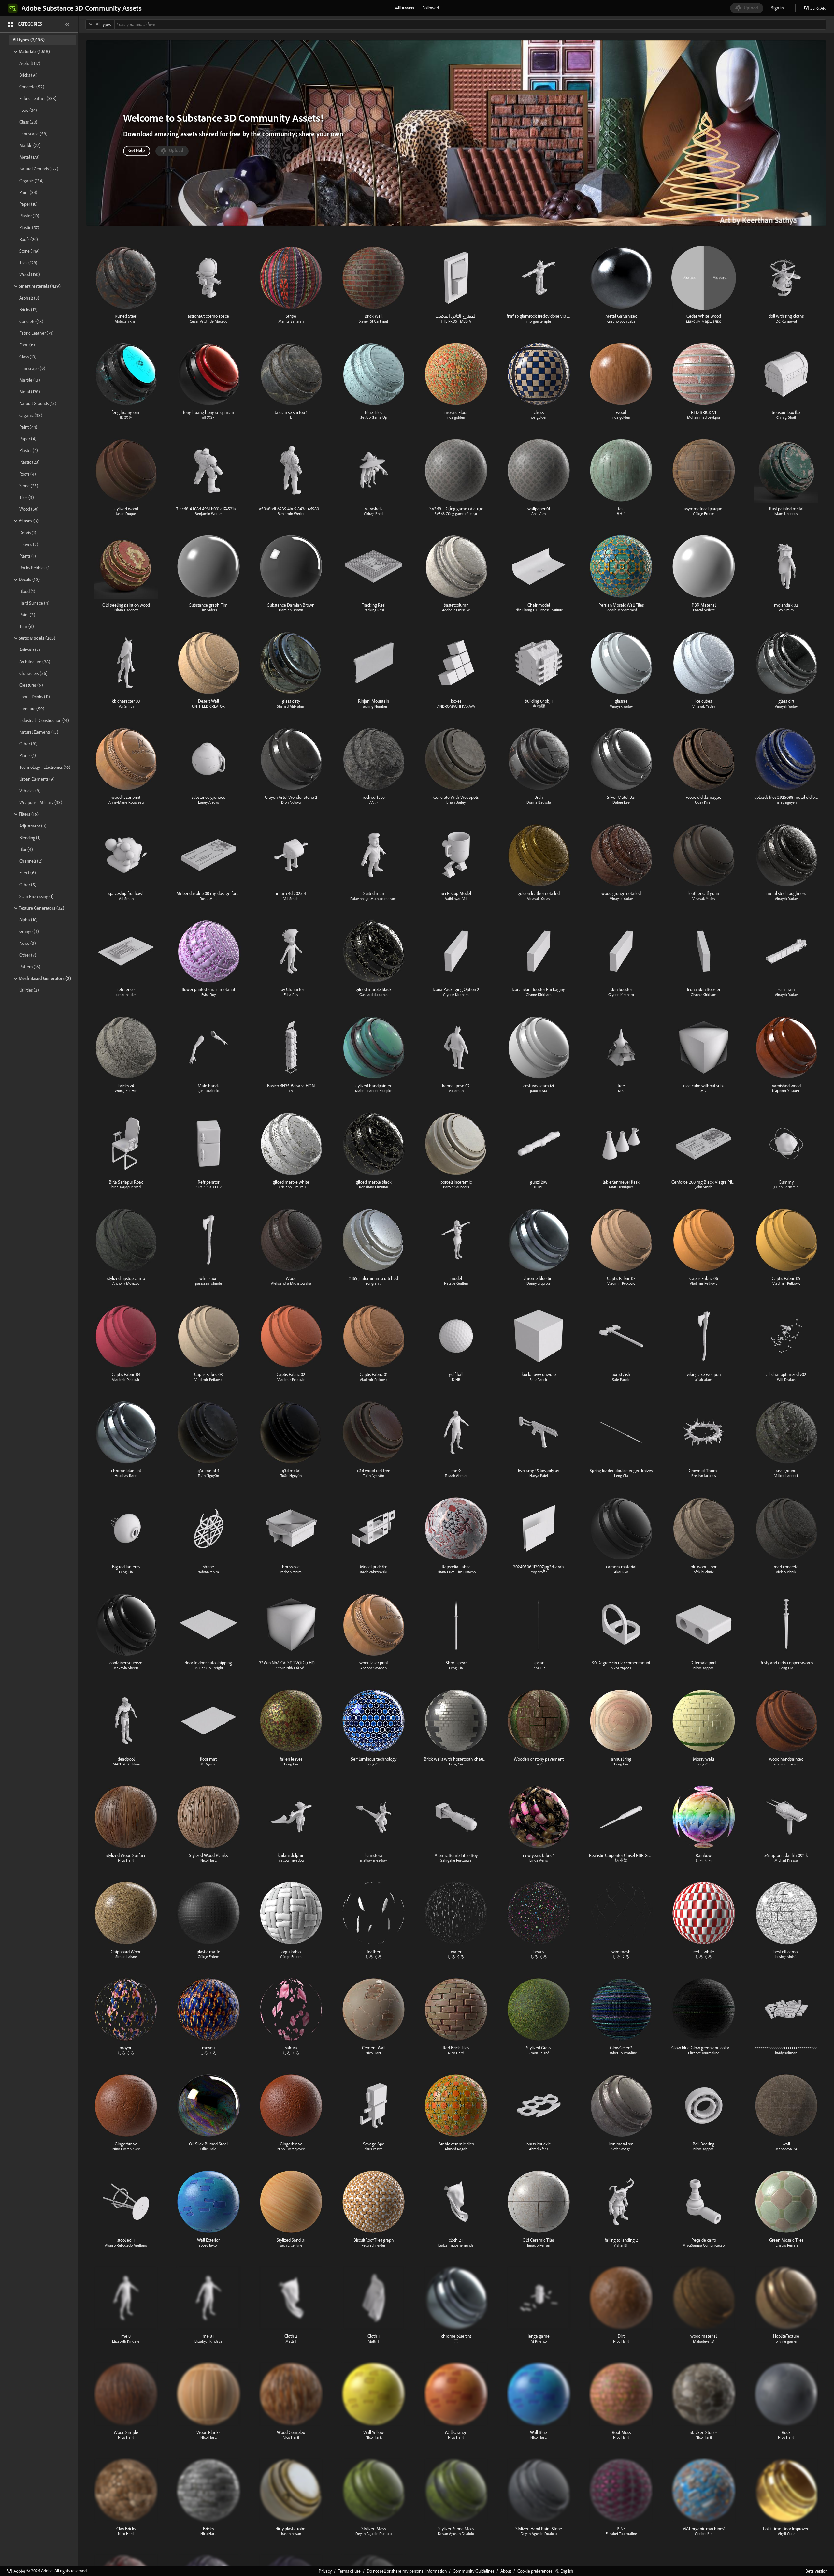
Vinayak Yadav (621, 706)
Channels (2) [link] (31, 861)
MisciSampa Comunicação (704, 2245)
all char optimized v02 (786, 1374)
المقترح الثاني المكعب (456, 316)
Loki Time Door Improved (786, 2529)
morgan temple (539, 321)
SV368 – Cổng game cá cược (456, 509)
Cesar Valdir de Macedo (208, 321)
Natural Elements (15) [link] (39, 732)
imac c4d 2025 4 (291, 893)
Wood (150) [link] (30, 274)
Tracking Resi (374, 605)
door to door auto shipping (208, 1663)
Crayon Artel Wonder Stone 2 (291, 797)
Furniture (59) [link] (32, 709)
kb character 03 (126, 701)
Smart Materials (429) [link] (40, 286)
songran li (374, 1283)
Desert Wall (208, 701)
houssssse (291, 1567)
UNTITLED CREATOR (208, 706)
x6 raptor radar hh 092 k (786, 1855)
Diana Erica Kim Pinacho (456, 1572)
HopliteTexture (786, 2336)
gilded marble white (291, 1182)
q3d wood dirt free (374, 1471)
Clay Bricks (126, 2529)
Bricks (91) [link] (29, 75)
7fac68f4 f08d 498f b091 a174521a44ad (211, 509)
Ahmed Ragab (456, 2149)
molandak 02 (786, 605)
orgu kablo (291, 1952)
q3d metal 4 (208, 1471)
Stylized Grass (539, 2048)
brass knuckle (539, 2144)
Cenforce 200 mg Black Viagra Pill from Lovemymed (719, 1182)
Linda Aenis (539, 1860)
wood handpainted (786, 1759)
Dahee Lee (621, 802)
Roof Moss (621, 2432)
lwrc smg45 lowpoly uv (539, 1471)
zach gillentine (291, 2245)
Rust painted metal (786, 509)
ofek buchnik (704, 1572)
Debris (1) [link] (28, 533)
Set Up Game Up (374, 417)
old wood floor (704, 1567)
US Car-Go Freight (208, 1668)
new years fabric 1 (539, 1855)
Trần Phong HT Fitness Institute (539, 610)
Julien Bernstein (786, 1187)
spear (539, 1663)
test (621, 509)
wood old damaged (704, 797)
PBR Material (704, 605)
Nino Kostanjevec (126, 2149)
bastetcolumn (456, 605)
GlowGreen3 (621, 2048)
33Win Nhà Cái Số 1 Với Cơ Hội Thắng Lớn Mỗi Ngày (307, 1663)
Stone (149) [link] (29, 251)
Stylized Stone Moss (456, 2529)
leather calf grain (704, 893)
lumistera (374, 1855)
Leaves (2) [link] (29, 544)
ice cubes (704, 701)
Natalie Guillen (456, 1283)
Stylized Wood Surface (126, 1855)
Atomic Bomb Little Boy (456, 1855)
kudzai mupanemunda (456, 2245)
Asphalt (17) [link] (30, 63)
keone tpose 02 (456, 1086)
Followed (431, 8)
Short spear (456, 1663)
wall (786, 2144)
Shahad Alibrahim (291, 706)
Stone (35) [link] (29, 486)
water (456, 1952)
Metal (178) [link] (29, 157)
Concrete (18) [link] (31, 321)
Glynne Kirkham (456, 995)
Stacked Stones (704, 2432)
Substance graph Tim (208, 605)
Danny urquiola (539, 1283)
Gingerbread (126, 2144)
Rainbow (704, 1855)
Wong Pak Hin (126, 1091)
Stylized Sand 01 (291, 2240)
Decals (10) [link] (29, 579)
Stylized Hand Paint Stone (539, 2529)
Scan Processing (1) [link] (36, 896)
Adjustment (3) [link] (33, 826)
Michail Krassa (786, 1860)
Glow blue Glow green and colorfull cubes (709, 2048)
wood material (704, 2336)
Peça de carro (704, 2240)
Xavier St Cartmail (374, 321)
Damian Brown (291, 610)
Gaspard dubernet (374, 995)
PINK (621, 2529)
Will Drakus (786, 1379)
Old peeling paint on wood (126, 605)
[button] (137, 151)
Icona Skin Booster (704, 989)
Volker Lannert (786, 1476)
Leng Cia (621, 1476)
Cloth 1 (374, 2336)
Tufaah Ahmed (456, 1476)
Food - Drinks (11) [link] (35, 697)
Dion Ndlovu (291, 802)
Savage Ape (374, 2144)
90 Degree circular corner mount (621, 1663)
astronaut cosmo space (208, 316)
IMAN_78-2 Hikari (126, 1764)
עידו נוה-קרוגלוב (208, 1187)
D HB (456, 1379)
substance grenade (208, 797)
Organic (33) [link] (31, 415)
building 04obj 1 (539, 701)
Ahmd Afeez (539, 2149)
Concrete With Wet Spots (456, 797)
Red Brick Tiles (456, 2048)
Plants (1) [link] (28, 556)
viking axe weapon (704, 1374)
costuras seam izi (539, 1086)
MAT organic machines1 (704, 2529)
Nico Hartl (126, 1860)
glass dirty (291, 701)
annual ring (621, 1759)
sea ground (786, 1471)
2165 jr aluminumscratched (374, 1278)
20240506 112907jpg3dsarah (539, 1567)
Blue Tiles (374, 412)
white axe (208, 1278)
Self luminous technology (374, 1759)
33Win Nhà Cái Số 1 (291, 1668)
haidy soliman (786, 2053)
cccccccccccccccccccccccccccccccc (786, 2048)
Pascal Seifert (704, 610)
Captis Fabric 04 (126, 1374)
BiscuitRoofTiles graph (374, 2240)
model (456, 1278)
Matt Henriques (621, 1187)
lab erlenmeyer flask (621, 1182)
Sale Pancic (539, 1379)
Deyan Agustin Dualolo (374, 2533)
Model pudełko (374, 1567)
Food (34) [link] (28, 110)
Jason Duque (126, 513)
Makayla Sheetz (126, 1668)
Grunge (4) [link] (29, 931)
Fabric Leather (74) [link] (36, 333)
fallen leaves (291, 1759)
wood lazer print (126, 797)
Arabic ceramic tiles (456, 2144)
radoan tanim (208, 1572)
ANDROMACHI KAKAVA (456, 706)
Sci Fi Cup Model (456, 893)
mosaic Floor (456, 412)
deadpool (126, 1759)
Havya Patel (539, 1476)
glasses (621, 701)
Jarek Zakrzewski (374, 1572)
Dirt (621, 2336)
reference (126, 989)
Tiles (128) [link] (28, 263)
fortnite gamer (786, 2341)
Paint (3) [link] (27, 615)
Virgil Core (786, 2533)
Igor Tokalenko (208, 1091)
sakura (291, 2048)
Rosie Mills (208, 898)
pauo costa (539, 1091)
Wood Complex (291, 2432)
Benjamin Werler (208, 513)
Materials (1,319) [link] (34, 51)
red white (704, 1952)
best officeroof (786, 1952)
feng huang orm (126, 412)
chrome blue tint (539, 1278)
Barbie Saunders (456, 1187)
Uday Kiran (704, 802)
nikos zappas (621, 1668)
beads (539, 1952)
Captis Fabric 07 (621, 1278)
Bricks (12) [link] (29, 310)
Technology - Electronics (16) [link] (45, 767)
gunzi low (539, 1182)
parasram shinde (208, 1283)
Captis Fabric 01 (374, 1374)
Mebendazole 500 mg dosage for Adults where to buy (225, 893)
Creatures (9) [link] (31, 685)
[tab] (405, 8)
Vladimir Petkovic (621, 1283)
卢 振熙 (539, 706)
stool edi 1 (126, 2240)
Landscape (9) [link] (32, 368)
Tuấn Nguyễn (208, 1476)
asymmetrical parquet (704, 509)
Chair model (539, 605)
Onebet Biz (704, 2533)
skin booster (621, 989)
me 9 (456, 1471)
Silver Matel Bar (621, 797)
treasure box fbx (786, 412)
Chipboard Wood (126, 1952)
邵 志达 (126, 417)
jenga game (539, 2336)
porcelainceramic (456, 1182)
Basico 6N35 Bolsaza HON (291, 1086)
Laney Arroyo (208, 802)
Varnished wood (786, 1086)
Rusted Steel (126, 316)
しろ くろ (704, 1860)
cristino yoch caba (621, 321)
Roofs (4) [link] (28, 474)
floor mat (208, 1759)
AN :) (374, 802)
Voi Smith (786, 610)
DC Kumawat (786, 321)
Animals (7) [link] (30, 650)
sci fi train (786, 989)
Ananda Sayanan (374, 1668)
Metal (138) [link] (30, 392)
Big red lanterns (126, 1567)
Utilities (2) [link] (29, 990)
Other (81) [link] (29, 744)
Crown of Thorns (704, 1471)
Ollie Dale (208, 2149)
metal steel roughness (786, 893)
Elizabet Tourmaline (621, 2053)
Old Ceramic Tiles (539, 2240)
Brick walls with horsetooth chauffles (457, 1759)
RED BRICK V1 (704, 412)
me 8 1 (208, 2336)
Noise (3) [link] (28, 943)
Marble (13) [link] (30, 380)
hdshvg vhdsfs (786, 1957)
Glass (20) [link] (28, 122)
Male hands (208, 1086)
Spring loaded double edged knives (621, 1471)
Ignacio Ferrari (539, 2245)
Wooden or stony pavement (539, 1759)
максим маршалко (704, 321)
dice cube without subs (704, 1086)
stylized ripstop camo (126, 1278)
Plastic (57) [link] (29, 227)
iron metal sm (621, 2144)
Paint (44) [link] (28, 427)
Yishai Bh (621, 2245)
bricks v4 (126, 1086)
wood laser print (374, 1663)
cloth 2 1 (456, 2240)
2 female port (704, 1663)
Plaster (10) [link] (29, 216)
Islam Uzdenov (786, 513)
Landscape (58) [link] (33, 134)
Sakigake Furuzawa (456, 1860)
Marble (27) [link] (30, 145)
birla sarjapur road (126, 1187)
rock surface (374, 797)
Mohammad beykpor (704, 417)
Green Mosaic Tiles (786, 2240)
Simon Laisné (126, 1957)
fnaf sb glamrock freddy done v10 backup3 (545, 316)
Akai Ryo (621, 1572)
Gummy (786, 1182)
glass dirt (786, 701)
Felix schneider (374, 2245)
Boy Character (291, 989)
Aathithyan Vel (456, 898)
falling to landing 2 (621, 2240)
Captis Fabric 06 (704, 1278)
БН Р (621, 513)
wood (621, 412)
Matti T (291, 2341)
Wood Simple (126, 2432)
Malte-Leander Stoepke (374, 1091)
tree (621, 1086)
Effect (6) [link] (28, 873)
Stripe (291, 316)
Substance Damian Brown (291, 605)
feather (374, 1952)
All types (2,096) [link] (29, 40)
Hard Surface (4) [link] (34, 603)
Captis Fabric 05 (786, 1278)
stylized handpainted (374, 1086)
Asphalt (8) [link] (29, 298)
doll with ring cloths (786, 316)
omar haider (126, 995)
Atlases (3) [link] (29, 521)
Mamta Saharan (291, 321)
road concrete (786, 1567)
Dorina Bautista (539, 802)
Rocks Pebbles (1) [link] (35, 568)
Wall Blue (539, 2432)
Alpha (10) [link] (29, 920)
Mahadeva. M (786, 2149)
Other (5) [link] (28, 885)
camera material (621, 1567)
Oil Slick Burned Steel (208, 2144)
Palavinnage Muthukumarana (374, 898)
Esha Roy (208, 995)
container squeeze (126, 1663)
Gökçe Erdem (704, 513)
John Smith (704, 1187)
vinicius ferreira (786, 1764)
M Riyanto (208, 1764)
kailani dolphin (291, 1855)
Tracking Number (374, 706)
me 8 (126, 2336)
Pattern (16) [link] (30, 967)
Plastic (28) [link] (29, 462)
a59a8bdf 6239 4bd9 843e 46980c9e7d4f (296, 509)
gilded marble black (374, 989)
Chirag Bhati (786, 417)
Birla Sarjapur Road (126, 1182)
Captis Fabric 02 (291, 1374)
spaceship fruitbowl (126, 893)
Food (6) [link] (27, 345)
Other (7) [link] (28, 955)
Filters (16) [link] (29, 814)
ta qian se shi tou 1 (291, 412)
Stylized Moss (374, 2529)
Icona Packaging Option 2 (456, 989)
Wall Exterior (208, 2240)
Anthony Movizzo (126, 1283)
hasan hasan (291, 2533)
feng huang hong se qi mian (208, 412)
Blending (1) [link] (30, 838)
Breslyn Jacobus (704, 1476)
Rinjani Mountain (374, 701)
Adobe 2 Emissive (456, 610)
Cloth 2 (291, 2336)
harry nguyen (786, 802)
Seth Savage (621, 2149)
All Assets (405, 8)
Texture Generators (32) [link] (41, 908)
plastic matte (208, 1952)
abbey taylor (208, 2245)
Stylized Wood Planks (208, 1855)
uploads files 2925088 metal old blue (787, 797)
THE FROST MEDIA (456, 321)
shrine (208, 1567)
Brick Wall (374, 316)
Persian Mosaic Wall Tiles (621, 605)
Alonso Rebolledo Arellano (126, 2245)
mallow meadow (291, 1860)
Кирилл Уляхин (786, 1091)
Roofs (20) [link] (29, 239)
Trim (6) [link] (27, 626)
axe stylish (621, 1374)
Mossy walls (704, 1759)
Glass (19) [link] (28, 357)
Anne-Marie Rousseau (126, 802)
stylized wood (126, 509)
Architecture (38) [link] (35, 662)
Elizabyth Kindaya (126, 2341)
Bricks (208, 2529)
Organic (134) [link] (31, 181)
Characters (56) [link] (33, 673)
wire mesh (621, 1952)
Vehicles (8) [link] (30, 791)
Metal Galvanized (621, 316)
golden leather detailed (539, 893)
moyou (126, 2048)
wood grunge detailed (621, 893)
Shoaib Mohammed (621, 610)
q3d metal (291, 1471)
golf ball (456, 1374)
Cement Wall (374, 2048)
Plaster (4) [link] (29, 450)
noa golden (456, 417)
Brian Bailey (456, 802)
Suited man (374, 893)
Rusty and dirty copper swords (786, 1663)
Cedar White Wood (704, 316)
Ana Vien (539, 513)
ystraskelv (374, 509)
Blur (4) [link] (26, 849)
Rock (786, 2432)
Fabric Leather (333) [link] (38, 98)
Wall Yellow (374, 2432)
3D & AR (818, 8)
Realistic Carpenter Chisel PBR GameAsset (627, 1855)
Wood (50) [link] (29, 509)
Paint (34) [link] (28, 192)
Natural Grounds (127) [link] (39, 169)
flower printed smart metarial (208, 989)
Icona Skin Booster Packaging (539, 989)
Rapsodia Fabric (456, 1567)
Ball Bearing (704, 2144)
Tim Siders (208, 610)
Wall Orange (456, 2432)
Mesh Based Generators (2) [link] (45, 978)
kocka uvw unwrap (539, 1374)
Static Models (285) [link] (37, 638)
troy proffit (539, 1572)
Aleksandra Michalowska (291, 1283)
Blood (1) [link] (27, 591)
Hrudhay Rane (126, 1476)
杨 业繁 (621, 1860)
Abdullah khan (126, 321)
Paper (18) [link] (29, 204)
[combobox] (470, 24)
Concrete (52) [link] (32, 87)
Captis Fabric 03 (208, 1374)
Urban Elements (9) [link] (37, 779)
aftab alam (704, 1379)
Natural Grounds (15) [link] (38, 403)
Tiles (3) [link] (27, 497)
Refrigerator (208, 1182)
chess (539, 412)
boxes (456, 701)
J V (291, 1091)
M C (621, 1091)
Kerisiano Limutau (291, 1187)
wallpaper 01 (539, 509)
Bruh (539, 797)
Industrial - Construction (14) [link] (44, 720)
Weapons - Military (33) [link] (41, 802)
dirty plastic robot (291, 2529)
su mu (539, 1187)
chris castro (374, 2149)
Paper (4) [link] (28, 439)
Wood (291, 1278)
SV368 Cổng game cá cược (456, 513)
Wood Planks (208, 2432)
